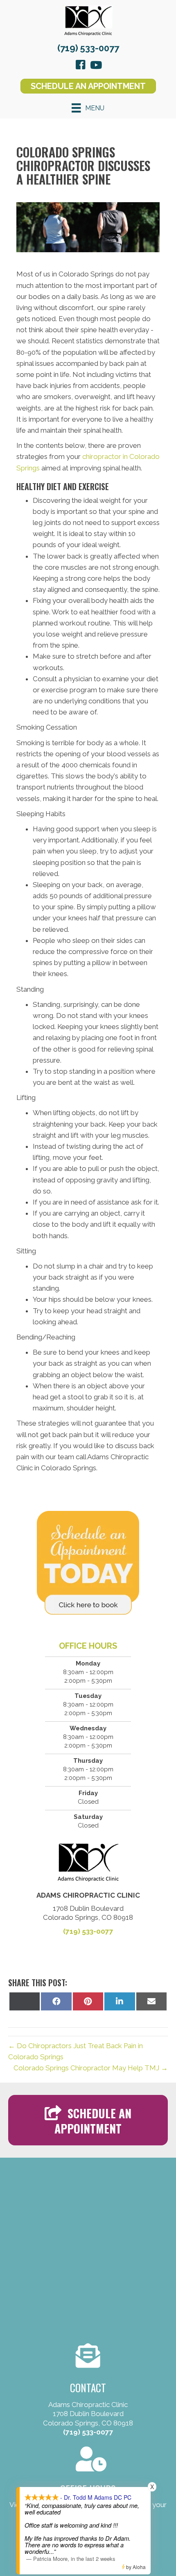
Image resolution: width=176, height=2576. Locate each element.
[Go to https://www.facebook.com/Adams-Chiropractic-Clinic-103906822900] (81, 66)
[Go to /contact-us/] (88, 2484)
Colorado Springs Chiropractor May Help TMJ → (91, 2068)
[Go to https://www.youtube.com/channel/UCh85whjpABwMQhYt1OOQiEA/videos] (95, 66)
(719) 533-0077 (88, 48)
